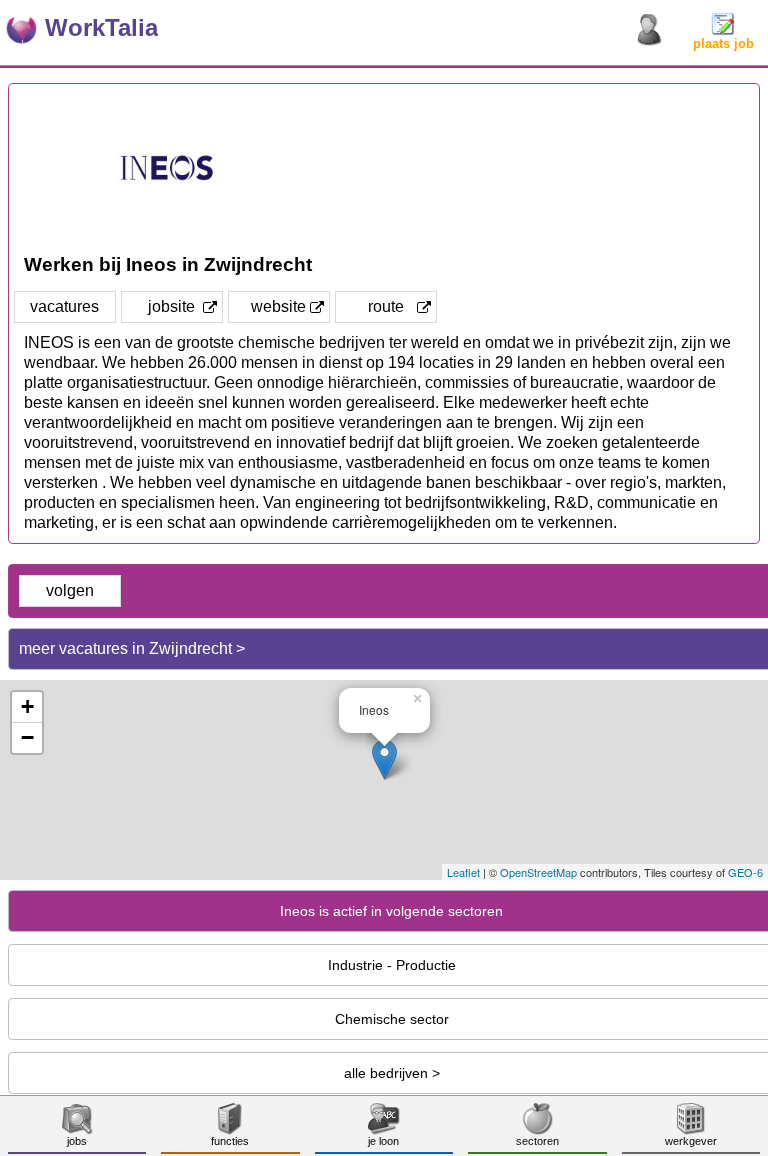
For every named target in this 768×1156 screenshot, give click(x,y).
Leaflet (463, 872)
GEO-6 (745, 872)
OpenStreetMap (538, 872)
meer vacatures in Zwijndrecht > (132, 648)
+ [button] (27, 706)
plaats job (723, 43)
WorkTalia (101, 27)
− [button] (27, 737)
